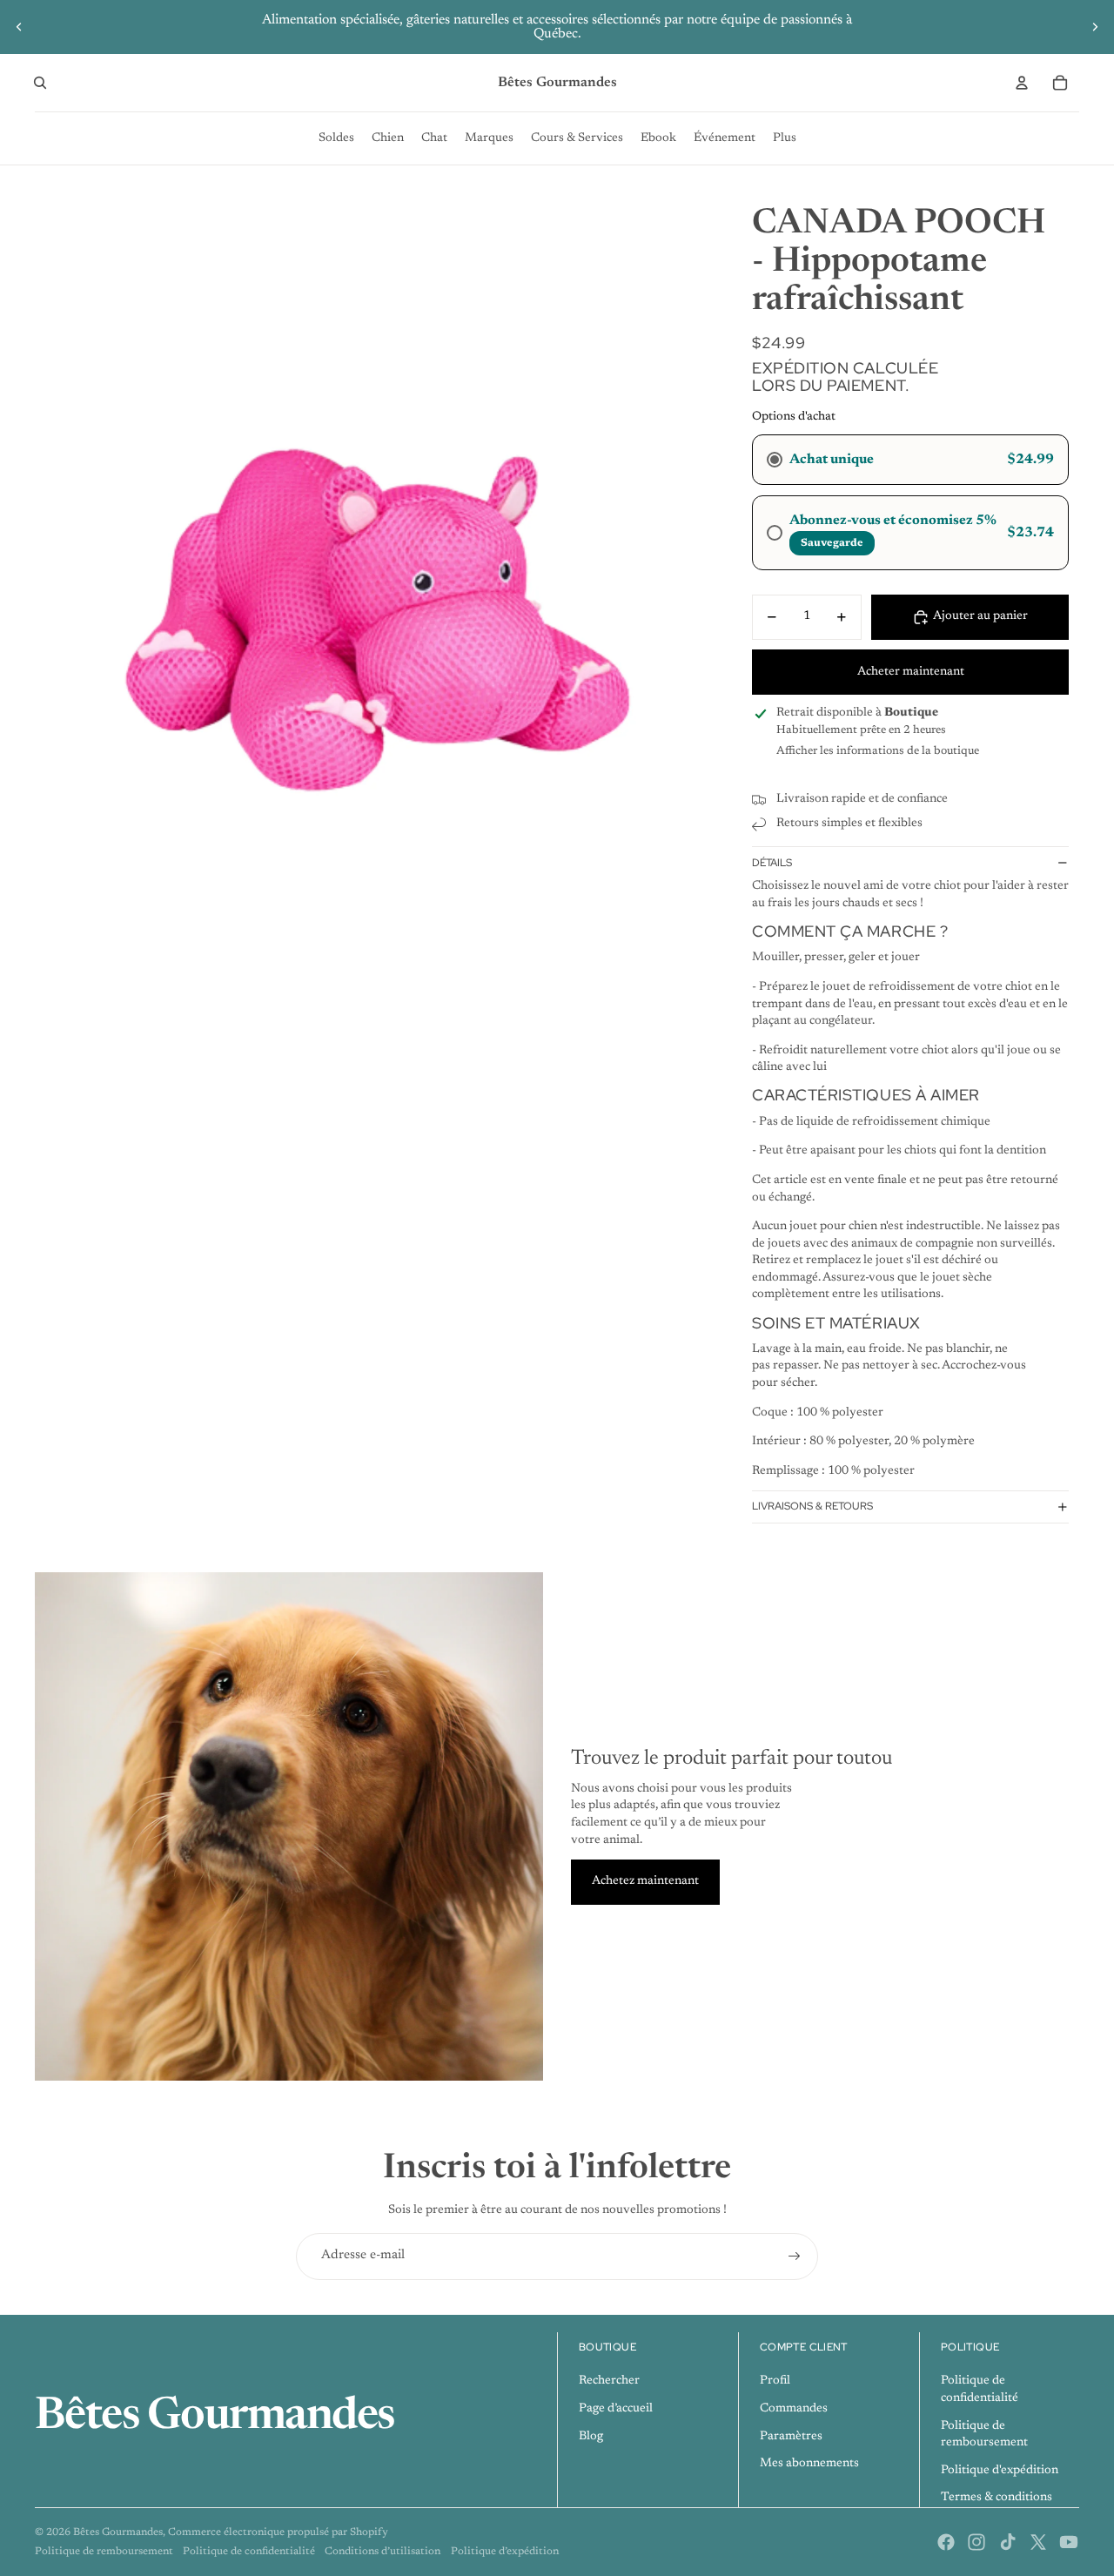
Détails (772, 863)
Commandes (794, 2409)
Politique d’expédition (505, 2552)
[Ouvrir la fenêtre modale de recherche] (40, 83)
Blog (591, 2437)
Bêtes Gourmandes (118, 2532)
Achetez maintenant (645, 1881)
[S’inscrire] (795, 2257)
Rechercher (609, 2381)
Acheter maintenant (911, 672)
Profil (775, 2381)
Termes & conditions (997, 2498)
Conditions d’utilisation (383, 2552)
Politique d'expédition (1000, 2471)
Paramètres (791, 2437)
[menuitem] (336, 138)
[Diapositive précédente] (19, 27)
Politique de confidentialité (249, 2552)
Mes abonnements (809, 2464)
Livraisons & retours (812, 1506)
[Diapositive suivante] (1095, 27)
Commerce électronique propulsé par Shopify (278, 2532)
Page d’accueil (616, 2409)
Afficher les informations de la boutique (878, 751)
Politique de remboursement (104, 2552)
